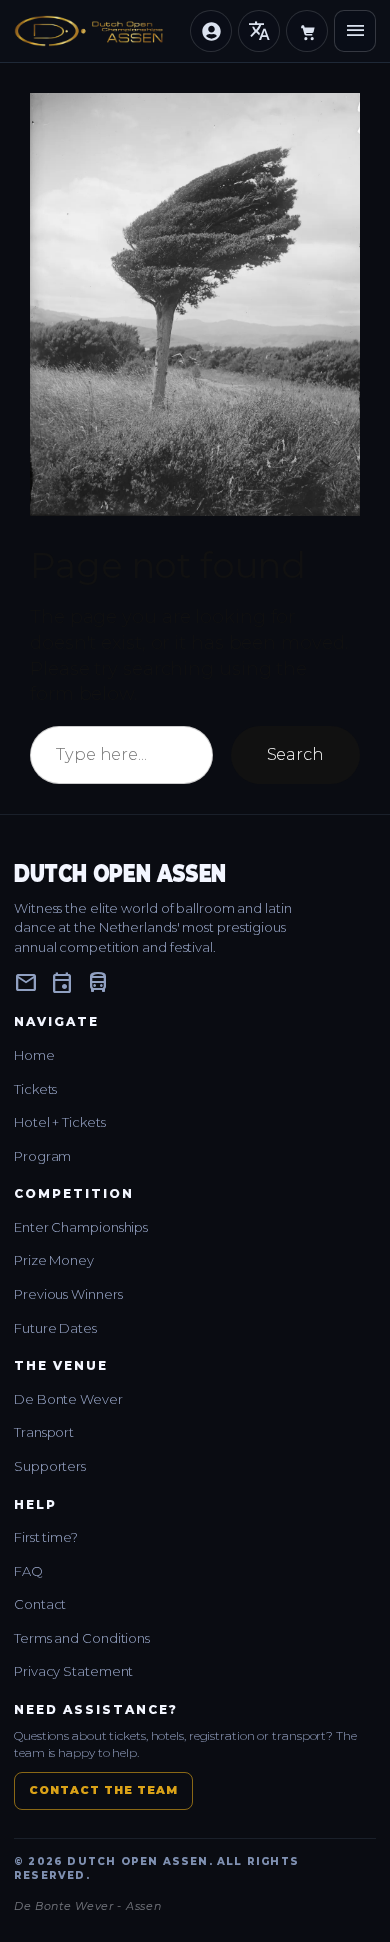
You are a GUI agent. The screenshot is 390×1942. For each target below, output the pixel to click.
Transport (44, 1432)
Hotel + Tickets (60, 1122)
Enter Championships (81, 1227)
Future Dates (55, 1328)
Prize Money (54, 1260)
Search (295, 754)
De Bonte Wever (68, 1399)
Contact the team (103, 1790)
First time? (46, 1537)
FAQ (28, 1571)
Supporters (50, 1466)
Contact (40, 1604)
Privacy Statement (73, 1671)
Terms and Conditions (82, 1638)
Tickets (35, 1089)
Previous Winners (68, 1294)
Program (42, 1156)
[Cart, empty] (307, 31)
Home (34, 1055)
